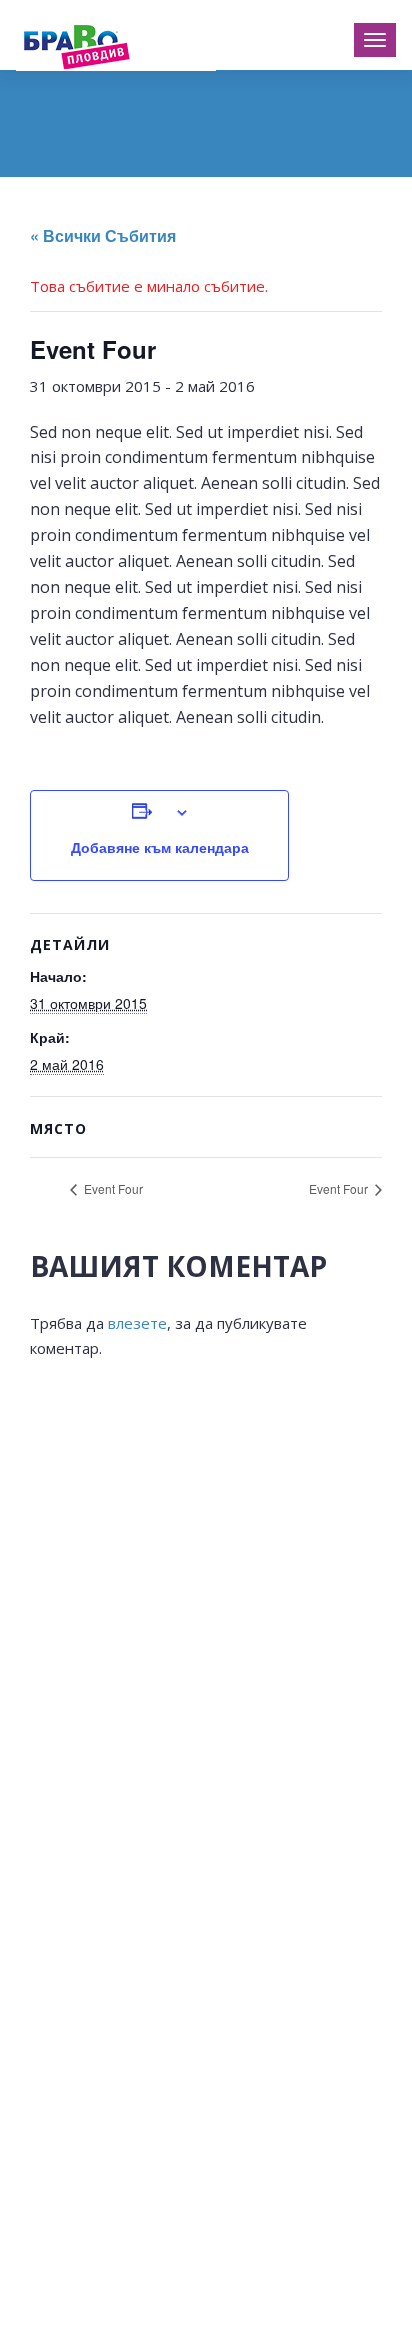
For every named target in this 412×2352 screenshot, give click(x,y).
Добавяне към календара (160, 847)
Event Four (112, 1188)
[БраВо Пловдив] (116, 43)
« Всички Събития (103, 235)
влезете (137, 1323)
